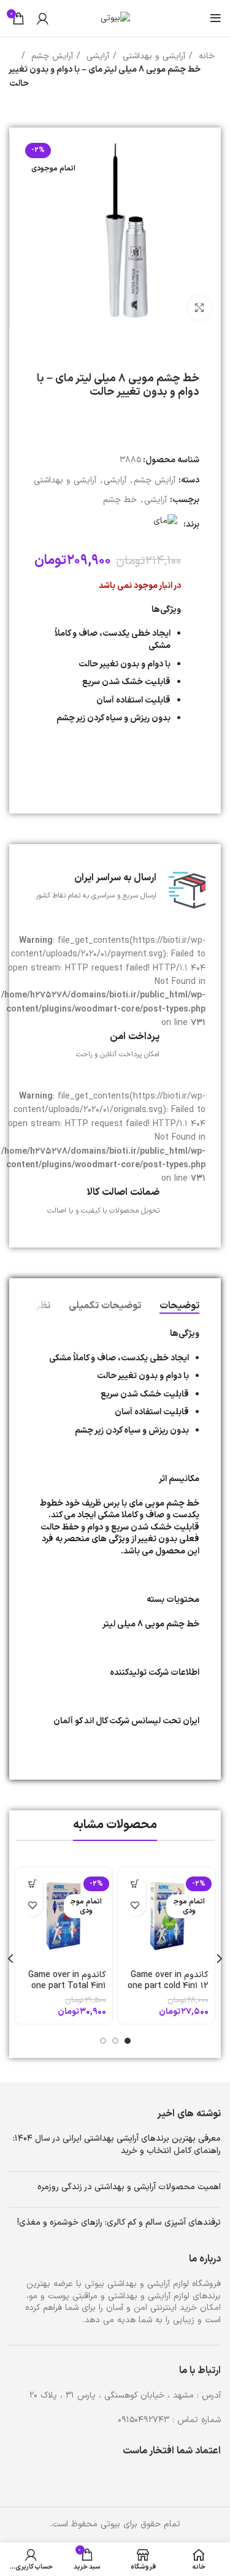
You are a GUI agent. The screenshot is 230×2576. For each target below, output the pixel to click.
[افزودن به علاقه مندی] (135, 1906)
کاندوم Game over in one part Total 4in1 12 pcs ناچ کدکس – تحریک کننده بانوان (67, 1991)
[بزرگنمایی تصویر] (199, 308)
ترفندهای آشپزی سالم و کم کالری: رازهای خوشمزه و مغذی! (119, 2223)
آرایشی (96, 56)
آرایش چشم (51, 56)
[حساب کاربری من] (43, 18)
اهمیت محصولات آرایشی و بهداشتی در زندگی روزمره (129, 2187)
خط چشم (120, 500)
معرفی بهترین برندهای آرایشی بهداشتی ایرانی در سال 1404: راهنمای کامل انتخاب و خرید (117, 2145)
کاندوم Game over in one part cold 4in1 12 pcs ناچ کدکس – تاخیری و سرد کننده (168, 1991)
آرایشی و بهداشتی (152, 56)
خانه (205, 56)
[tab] (179, 1306)
